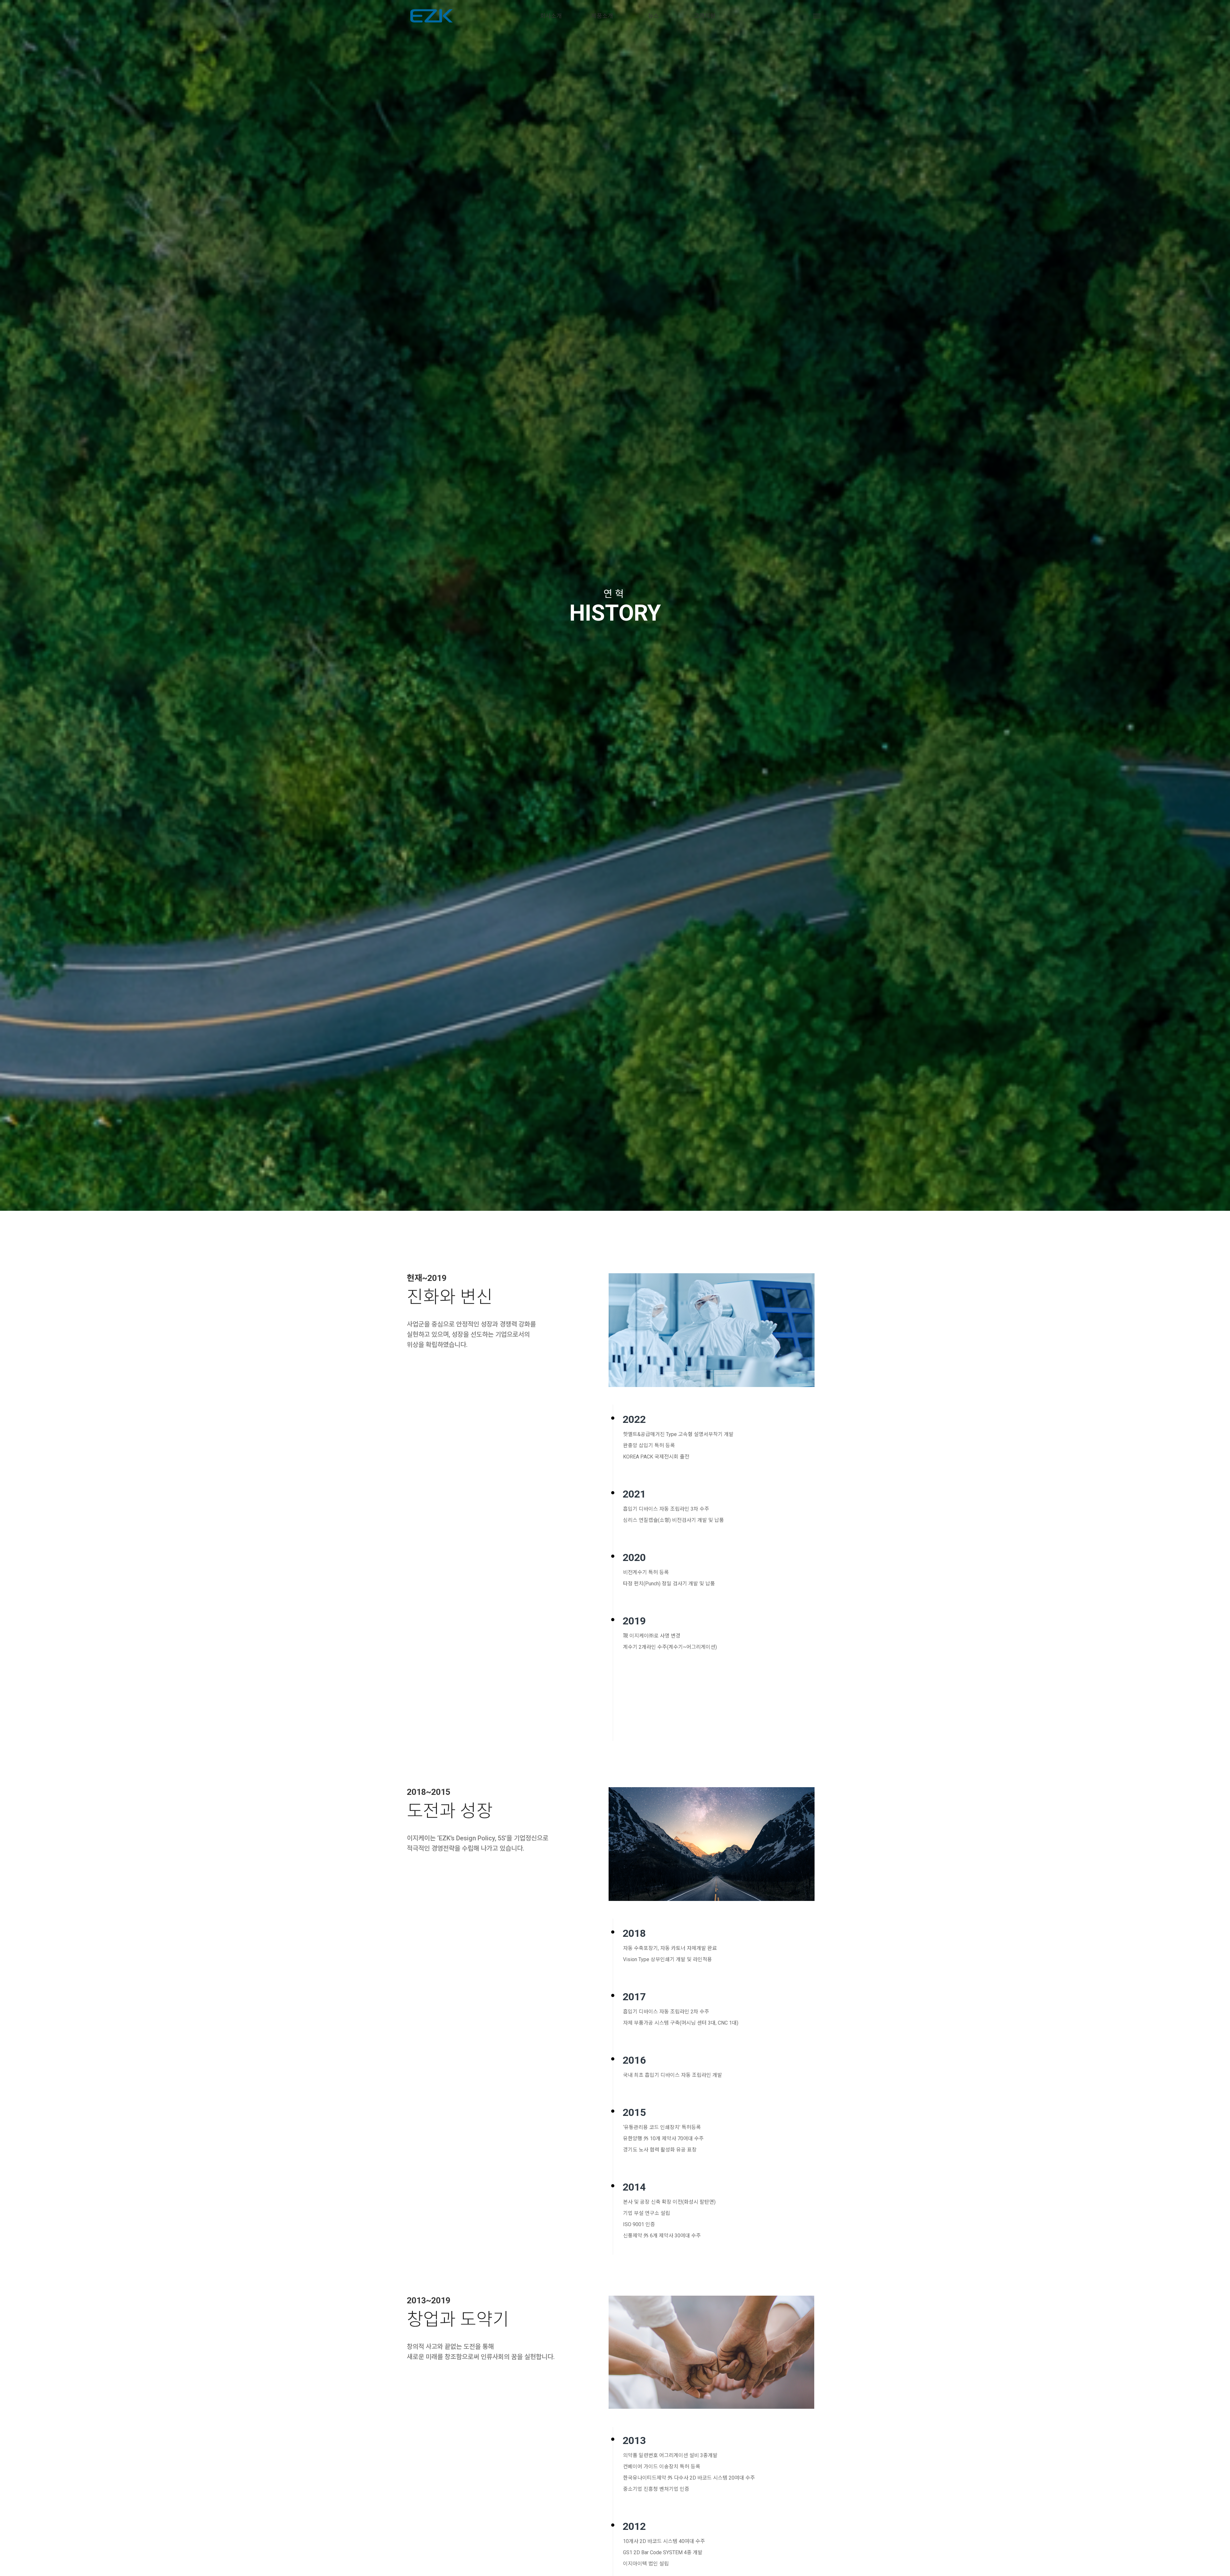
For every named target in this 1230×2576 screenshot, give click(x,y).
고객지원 (705, 16)
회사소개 (551, 16)
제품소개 (602, 16)
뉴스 (653, 16)
